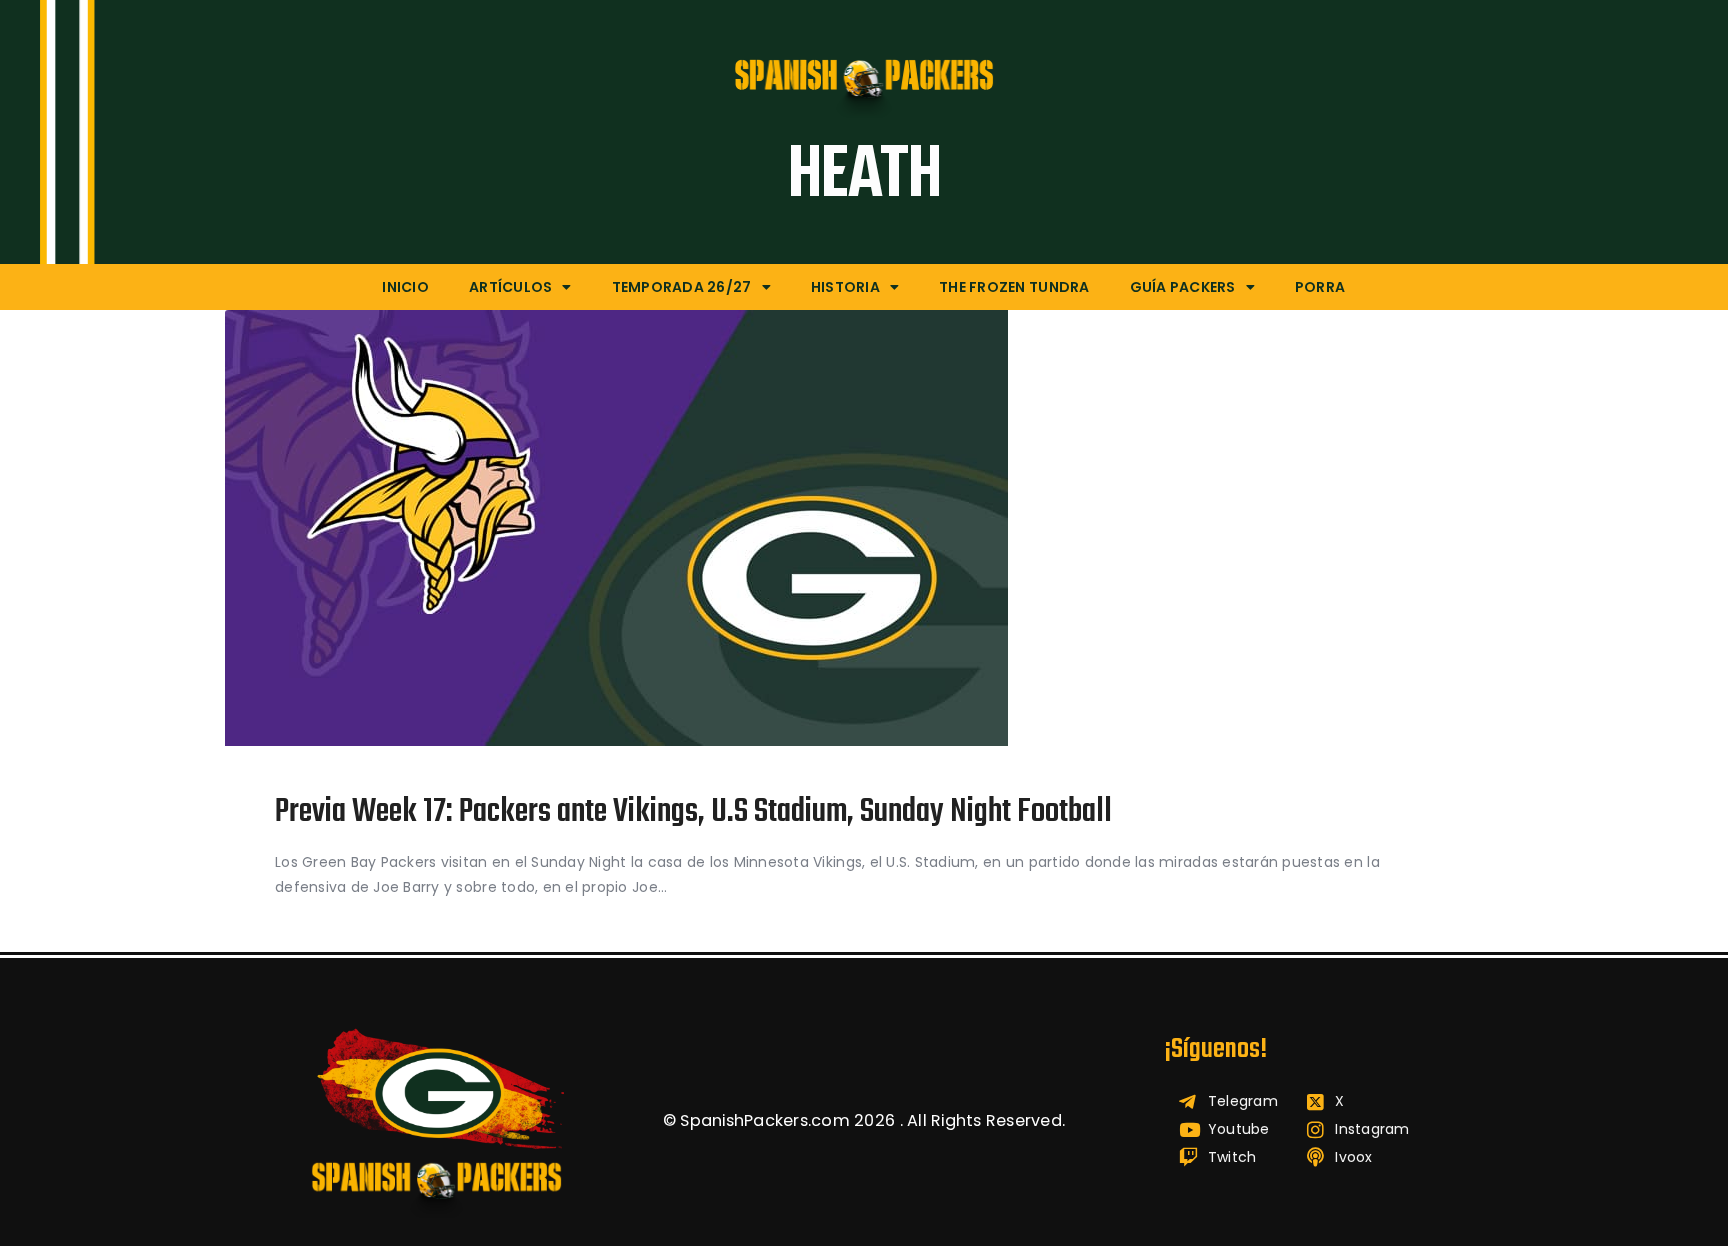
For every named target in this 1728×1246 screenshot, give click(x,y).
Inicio (405, 287)
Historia (845, 287)
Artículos (510, 287)
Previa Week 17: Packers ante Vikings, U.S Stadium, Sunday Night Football (693, 813)
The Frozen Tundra (1014, 287)
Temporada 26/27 (682, 287)
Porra (1320, 287)
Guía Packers (1183, 287)
